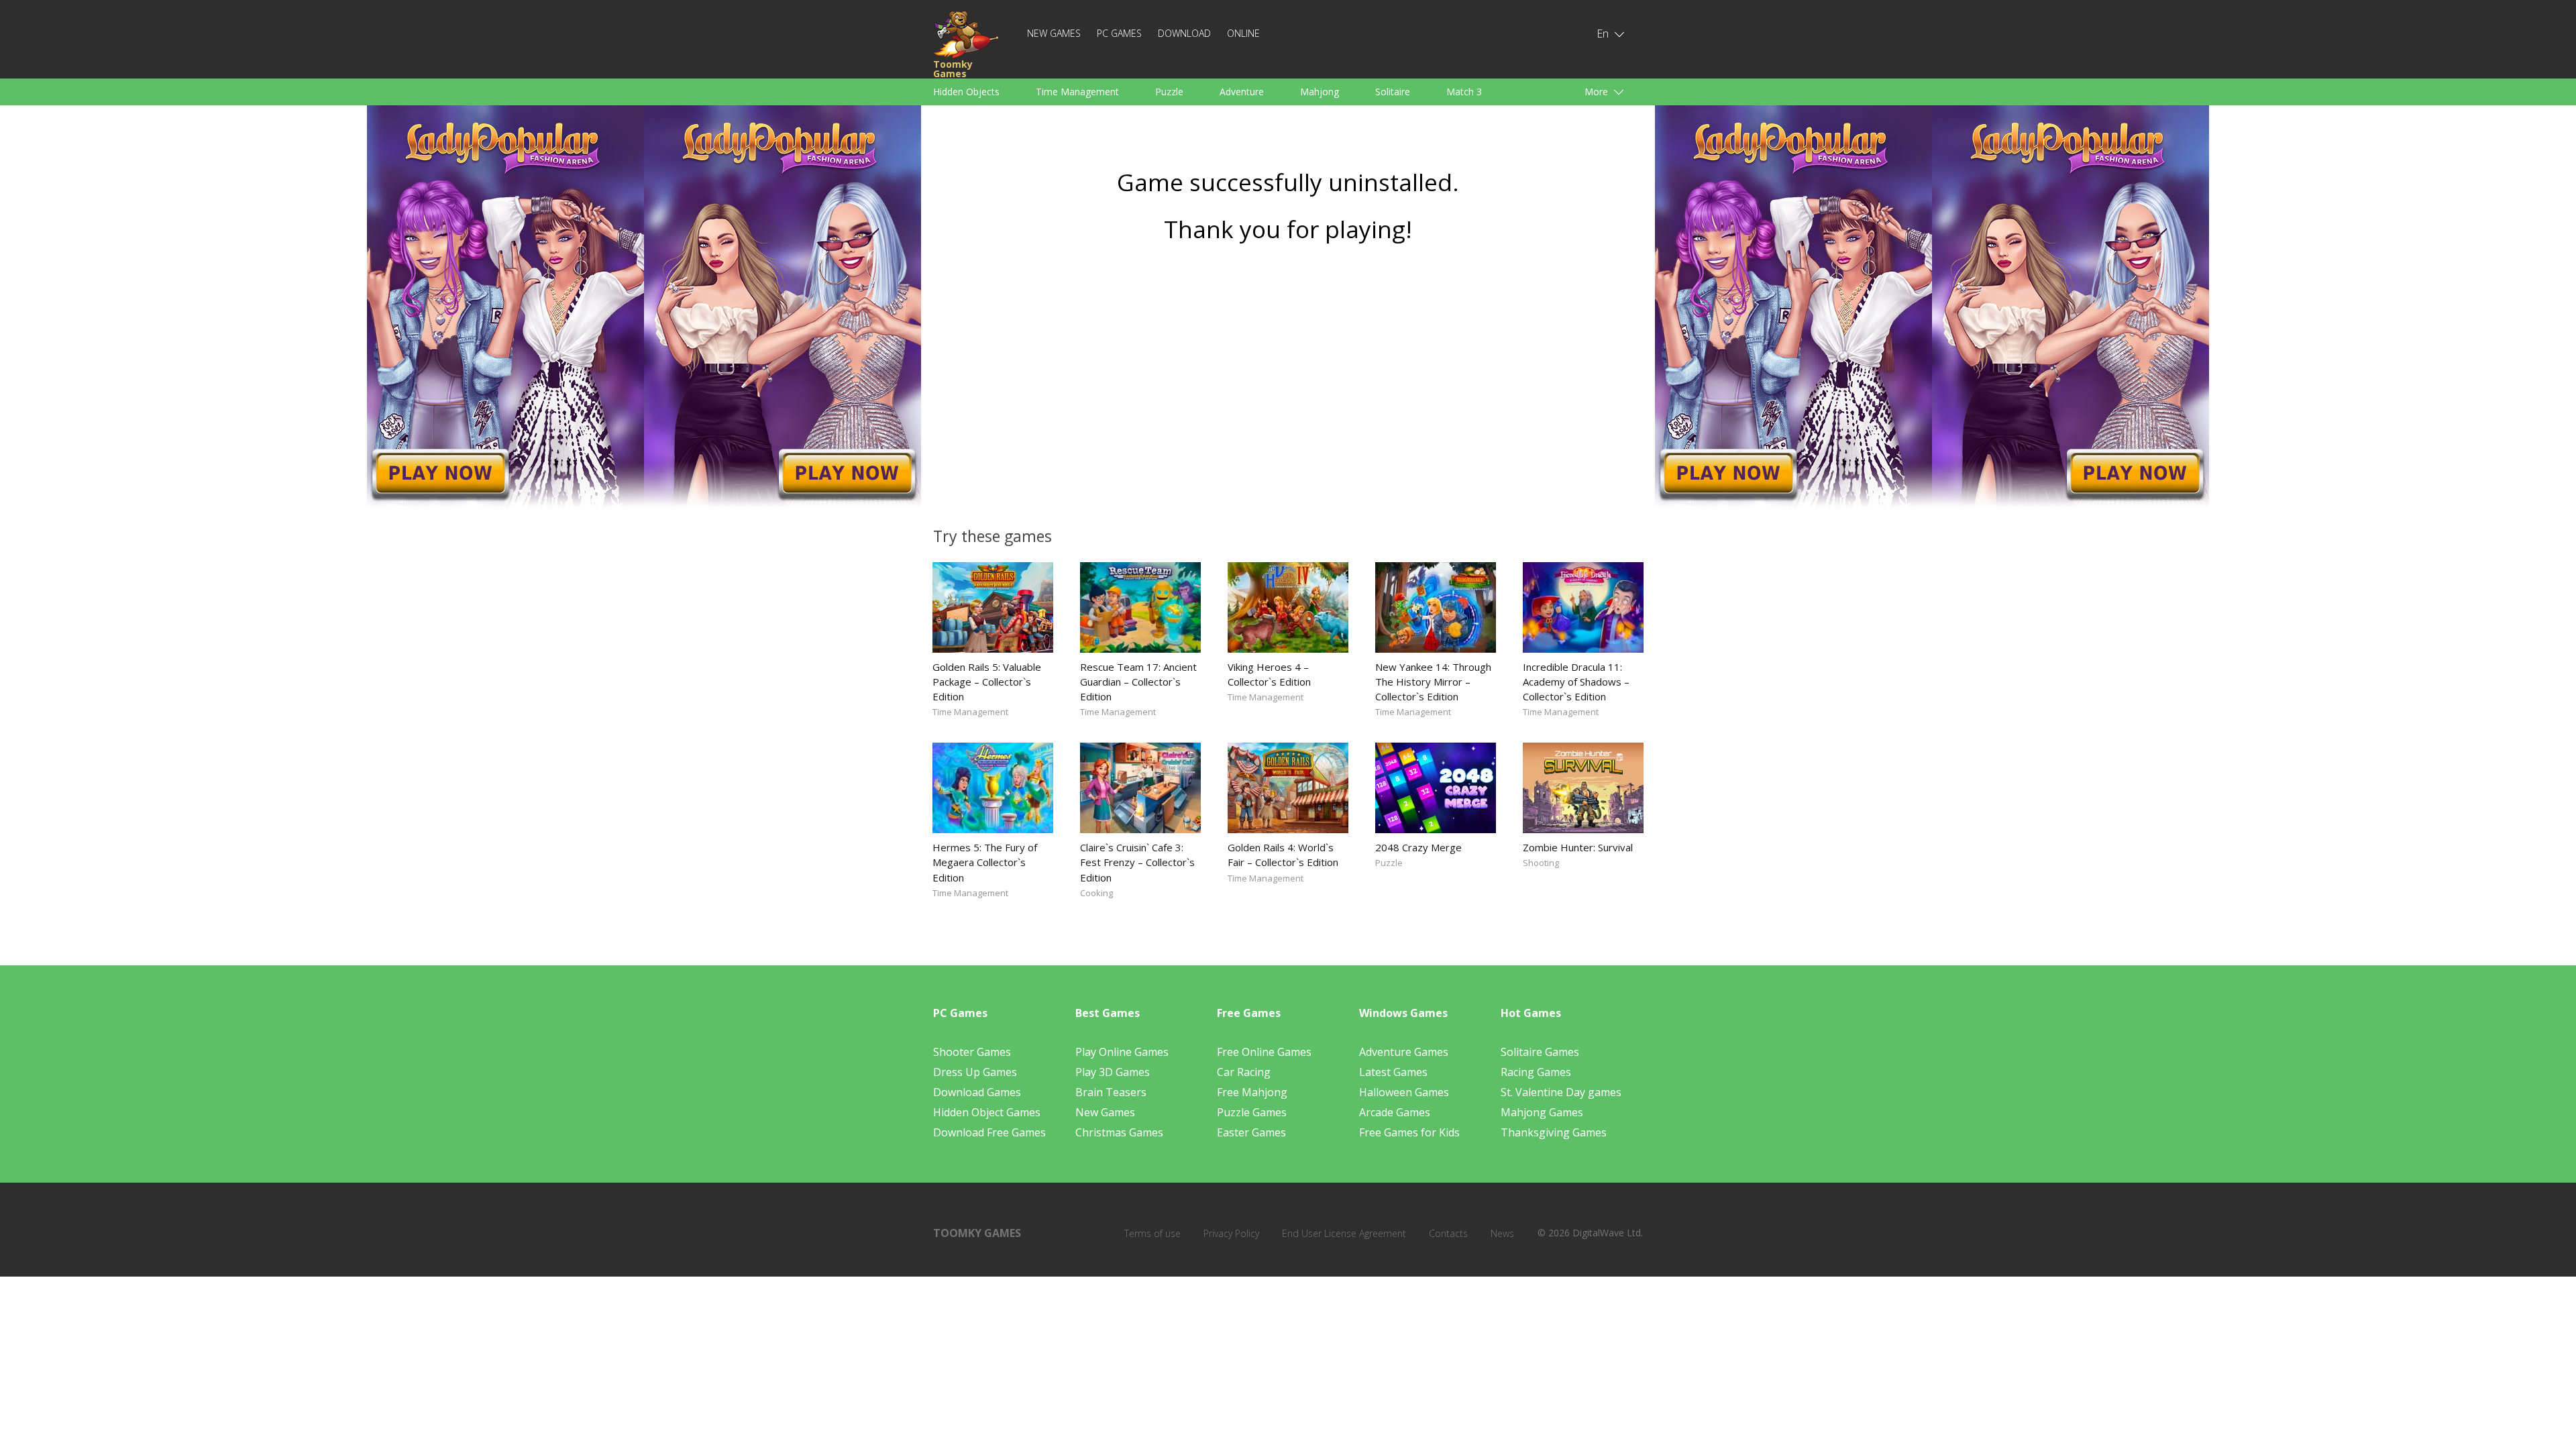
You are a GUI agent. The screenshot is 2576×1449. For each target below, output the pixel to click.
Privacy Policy (1231, 1233)
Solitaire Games (1540, 1052)
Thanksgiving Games (1554, 1132)
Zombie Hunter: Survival (1578, 847)
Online (1243, 33)
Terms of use (1152, 1233)
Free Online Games (1264, 1052)
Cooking (1096, 893)
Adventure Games (1404, 1052)
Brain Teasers (1111, 1092)
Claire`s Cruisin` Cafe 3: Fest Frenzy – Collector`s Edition (1137, 862)
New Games (1054, 33)
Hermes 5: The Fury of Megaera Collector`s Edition (985, 862)
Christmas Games (1119, 1132)
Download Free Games (989, 1132)
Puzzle (1169, 92)
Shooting (1541, 863)
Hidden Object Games (987, 1112)
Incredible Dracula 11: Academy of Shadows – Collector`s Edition (1576, 682)
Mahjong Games (1542, 1112)
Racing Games (1536, 1072)
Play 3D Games (1113, 1072)
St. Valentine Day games (1561, 1092)
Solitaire (1393, 92)
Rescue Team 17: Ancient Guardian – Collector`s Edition (1138, 682)
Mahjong (1320, 92)
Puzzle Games (1252, 1112)
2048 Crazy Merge (1418, 847)
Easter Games (1251, 1132)
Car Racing (1244, 1072)
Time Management (1077, 92)
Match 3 (1464, 92)
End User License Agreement (1344, 1233)
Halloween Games (1404, 1092)
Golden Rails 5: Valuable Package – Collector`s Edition (987, 682)
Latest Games (1393, 1072)
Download (1184, 33)
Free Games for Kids (1409, 1132)
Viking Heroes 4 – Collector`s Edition (1269, 674)
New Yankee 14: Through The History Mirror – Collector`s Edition (1433, 682)
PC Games (1119, 33)
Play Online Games (1122, 1052)
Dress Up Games (975, 1072)
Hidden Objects (966, 92)
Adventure (1242, 92)
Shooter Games (972, 1052)
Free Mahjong (1252, 1092)
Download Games (977, 1092)
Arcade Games (1395, 1112)
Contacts (1448, 1233)
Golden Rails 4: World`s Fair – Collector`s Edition (1283, 855)
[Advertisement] (1288, 380)
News (1502, 1233)
